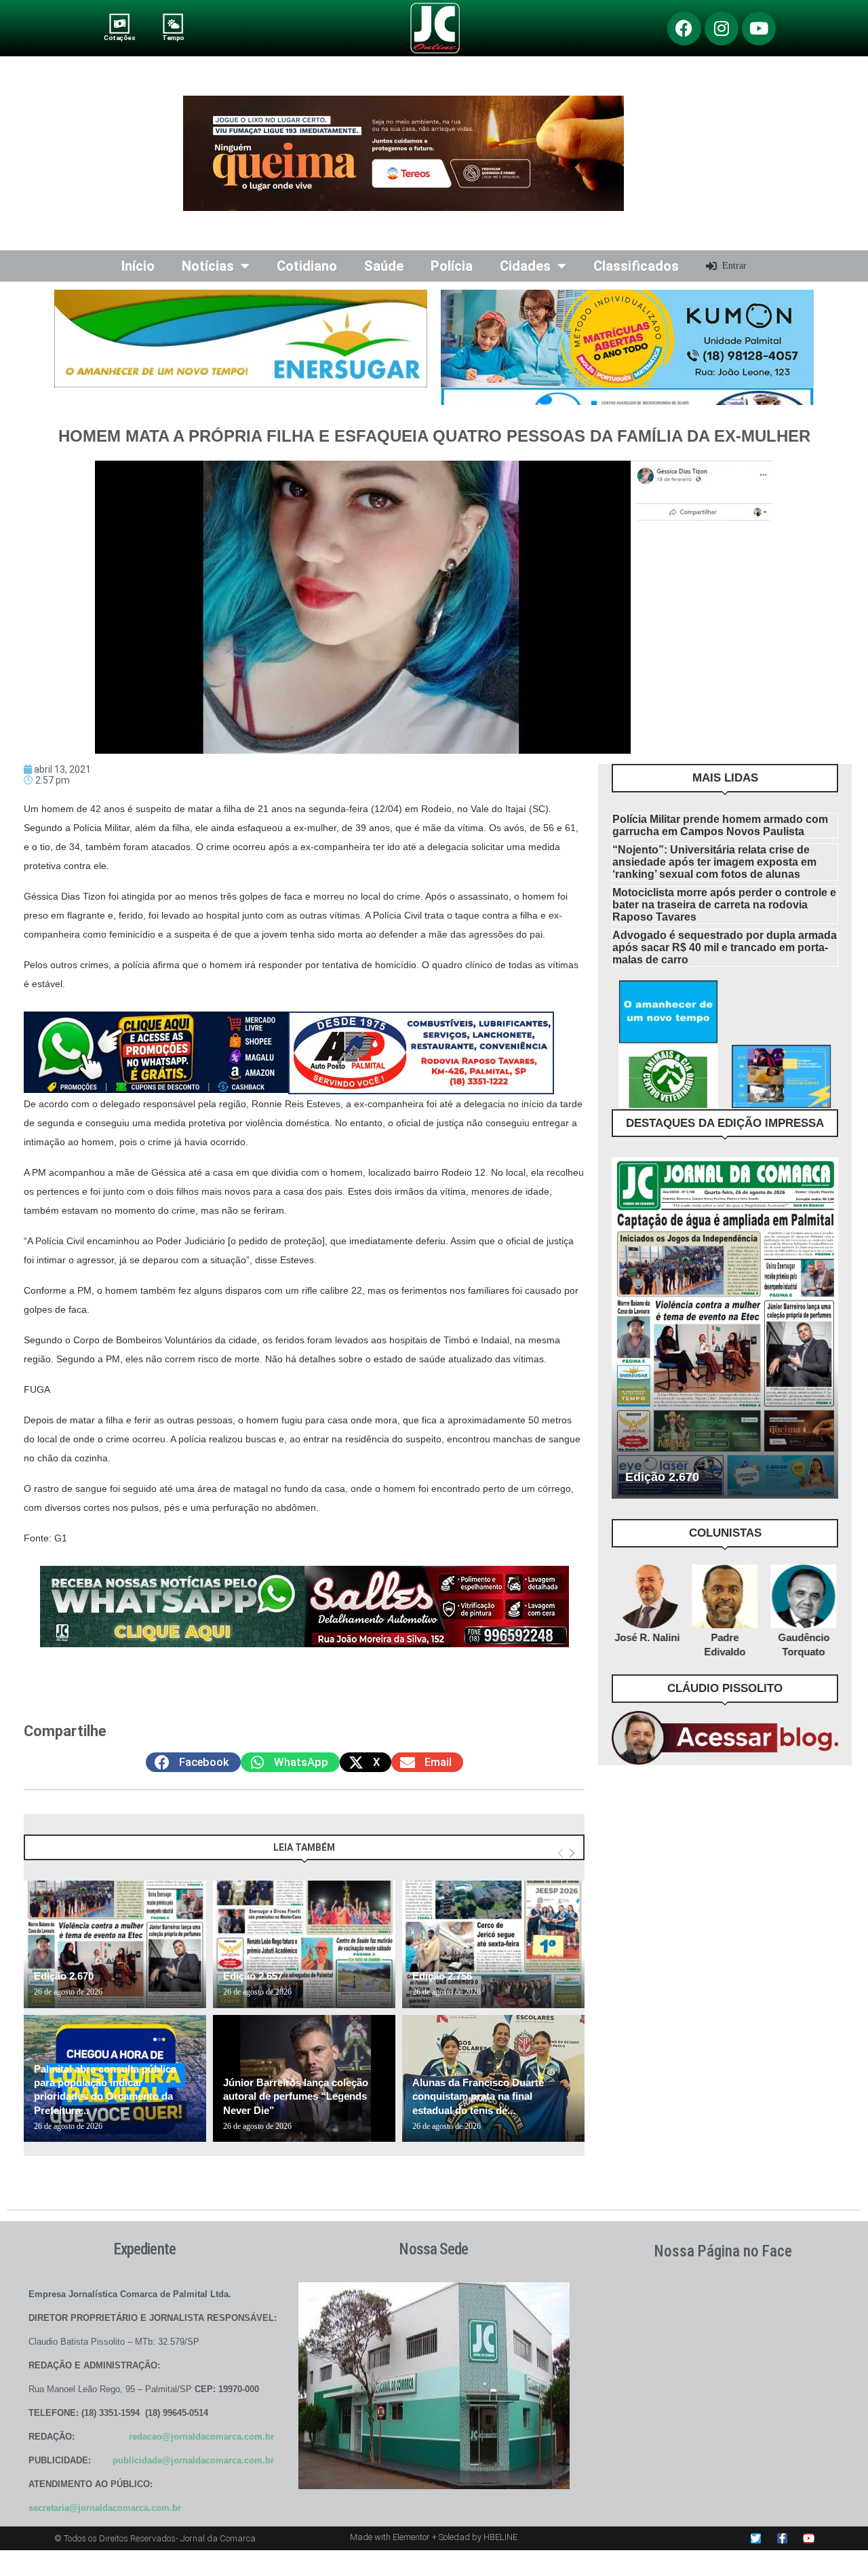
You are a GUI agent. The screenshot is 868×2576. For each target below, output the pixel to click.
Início (138, 266)
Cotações (119, 38)
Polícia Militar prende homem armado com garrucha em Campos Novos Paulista (720, 825)
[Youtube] (759, 28)
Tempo (173, 38)
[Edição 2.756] (493, 1944)
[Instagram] (722, 28)
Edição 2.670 (64, 1976)
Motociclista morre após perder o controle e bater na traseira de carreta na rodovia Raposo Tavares (724, 905)
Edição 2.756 (442, 1976)
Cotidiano (307, 266)
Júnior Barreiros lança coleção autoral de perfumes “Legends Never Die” (296, 2096)
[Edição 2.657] (304, 1944)
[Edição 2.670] (115, 1944)
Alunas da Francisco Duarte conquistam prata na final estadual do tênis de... (478, 2096)
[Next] (572, 1854)
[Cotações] (120, 23)
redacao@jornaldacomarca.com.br (201, 2437)
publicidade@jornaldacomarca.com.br (193, 2460)
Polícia (452, 266)
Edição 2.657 (253, 1976)
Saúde (384, 266)
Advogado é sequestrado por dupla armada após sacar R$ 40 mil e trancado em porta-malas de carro (725, 947)
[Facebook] (684, 28)
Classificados (636, 266)
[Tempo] (173, 23)
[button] (193, 1762)
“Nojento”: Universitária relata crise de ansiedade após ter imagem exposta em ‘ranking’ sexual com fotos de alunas (714, 862)
